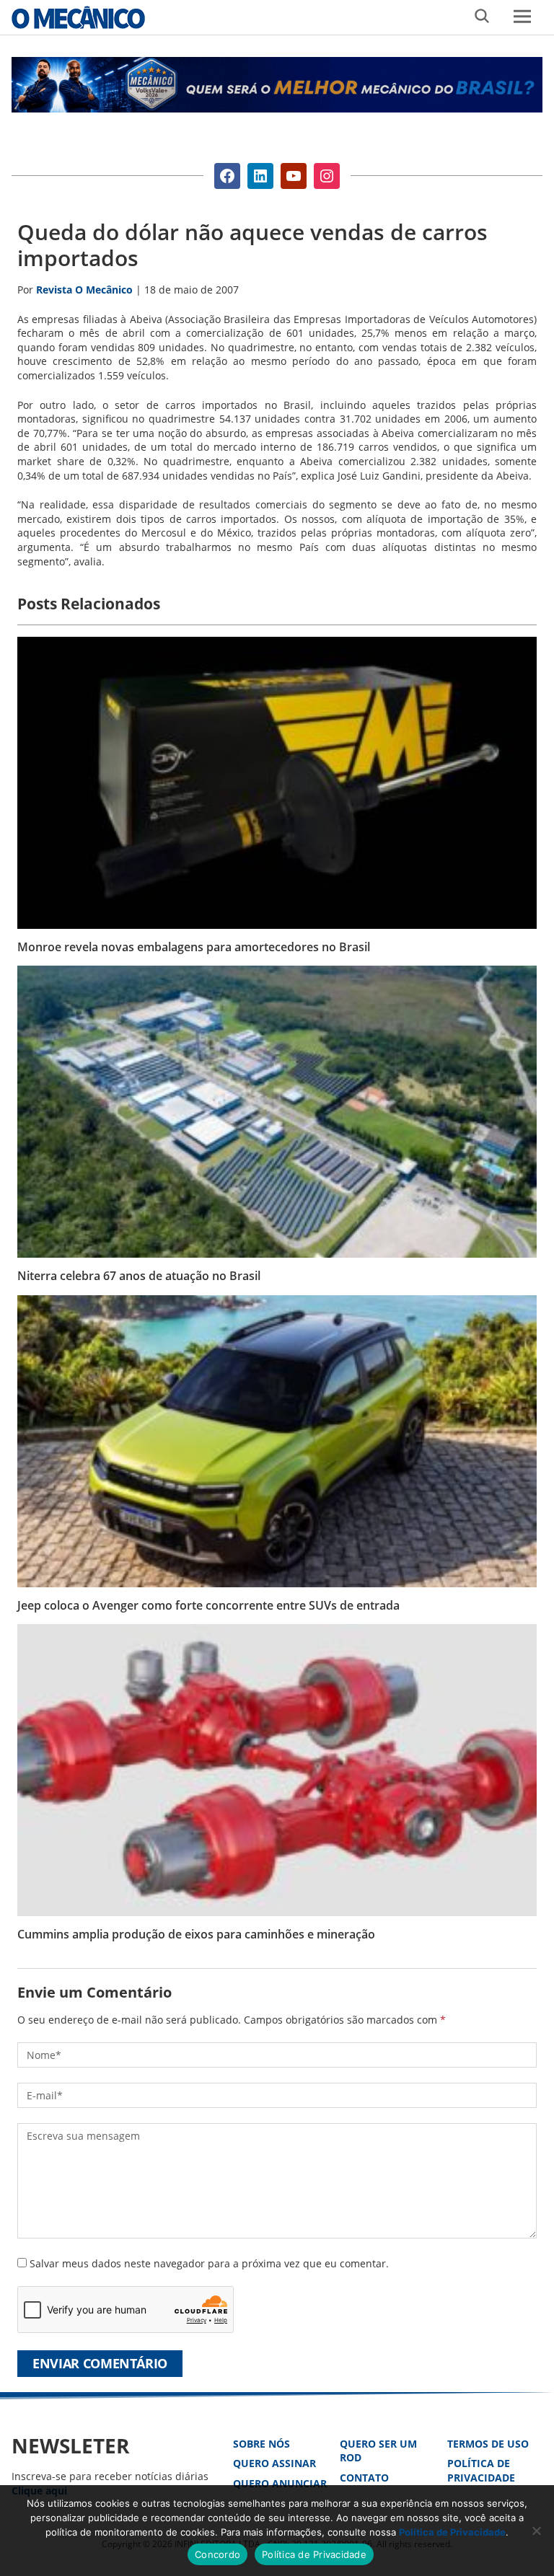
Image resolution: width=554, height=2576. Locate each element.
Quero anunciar (280, 2483)
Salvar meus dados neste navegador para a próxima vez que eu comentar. (209, 2263)
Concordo (217, 2554)
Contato (364, 2478)
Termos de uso (488, 2444)
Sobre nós (261, 2444)
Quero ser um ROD (378, 2451)
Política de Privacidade (481, 2470)
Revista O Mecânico (78, 17)
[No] (536, 2531)
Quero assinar (274, 2463)
